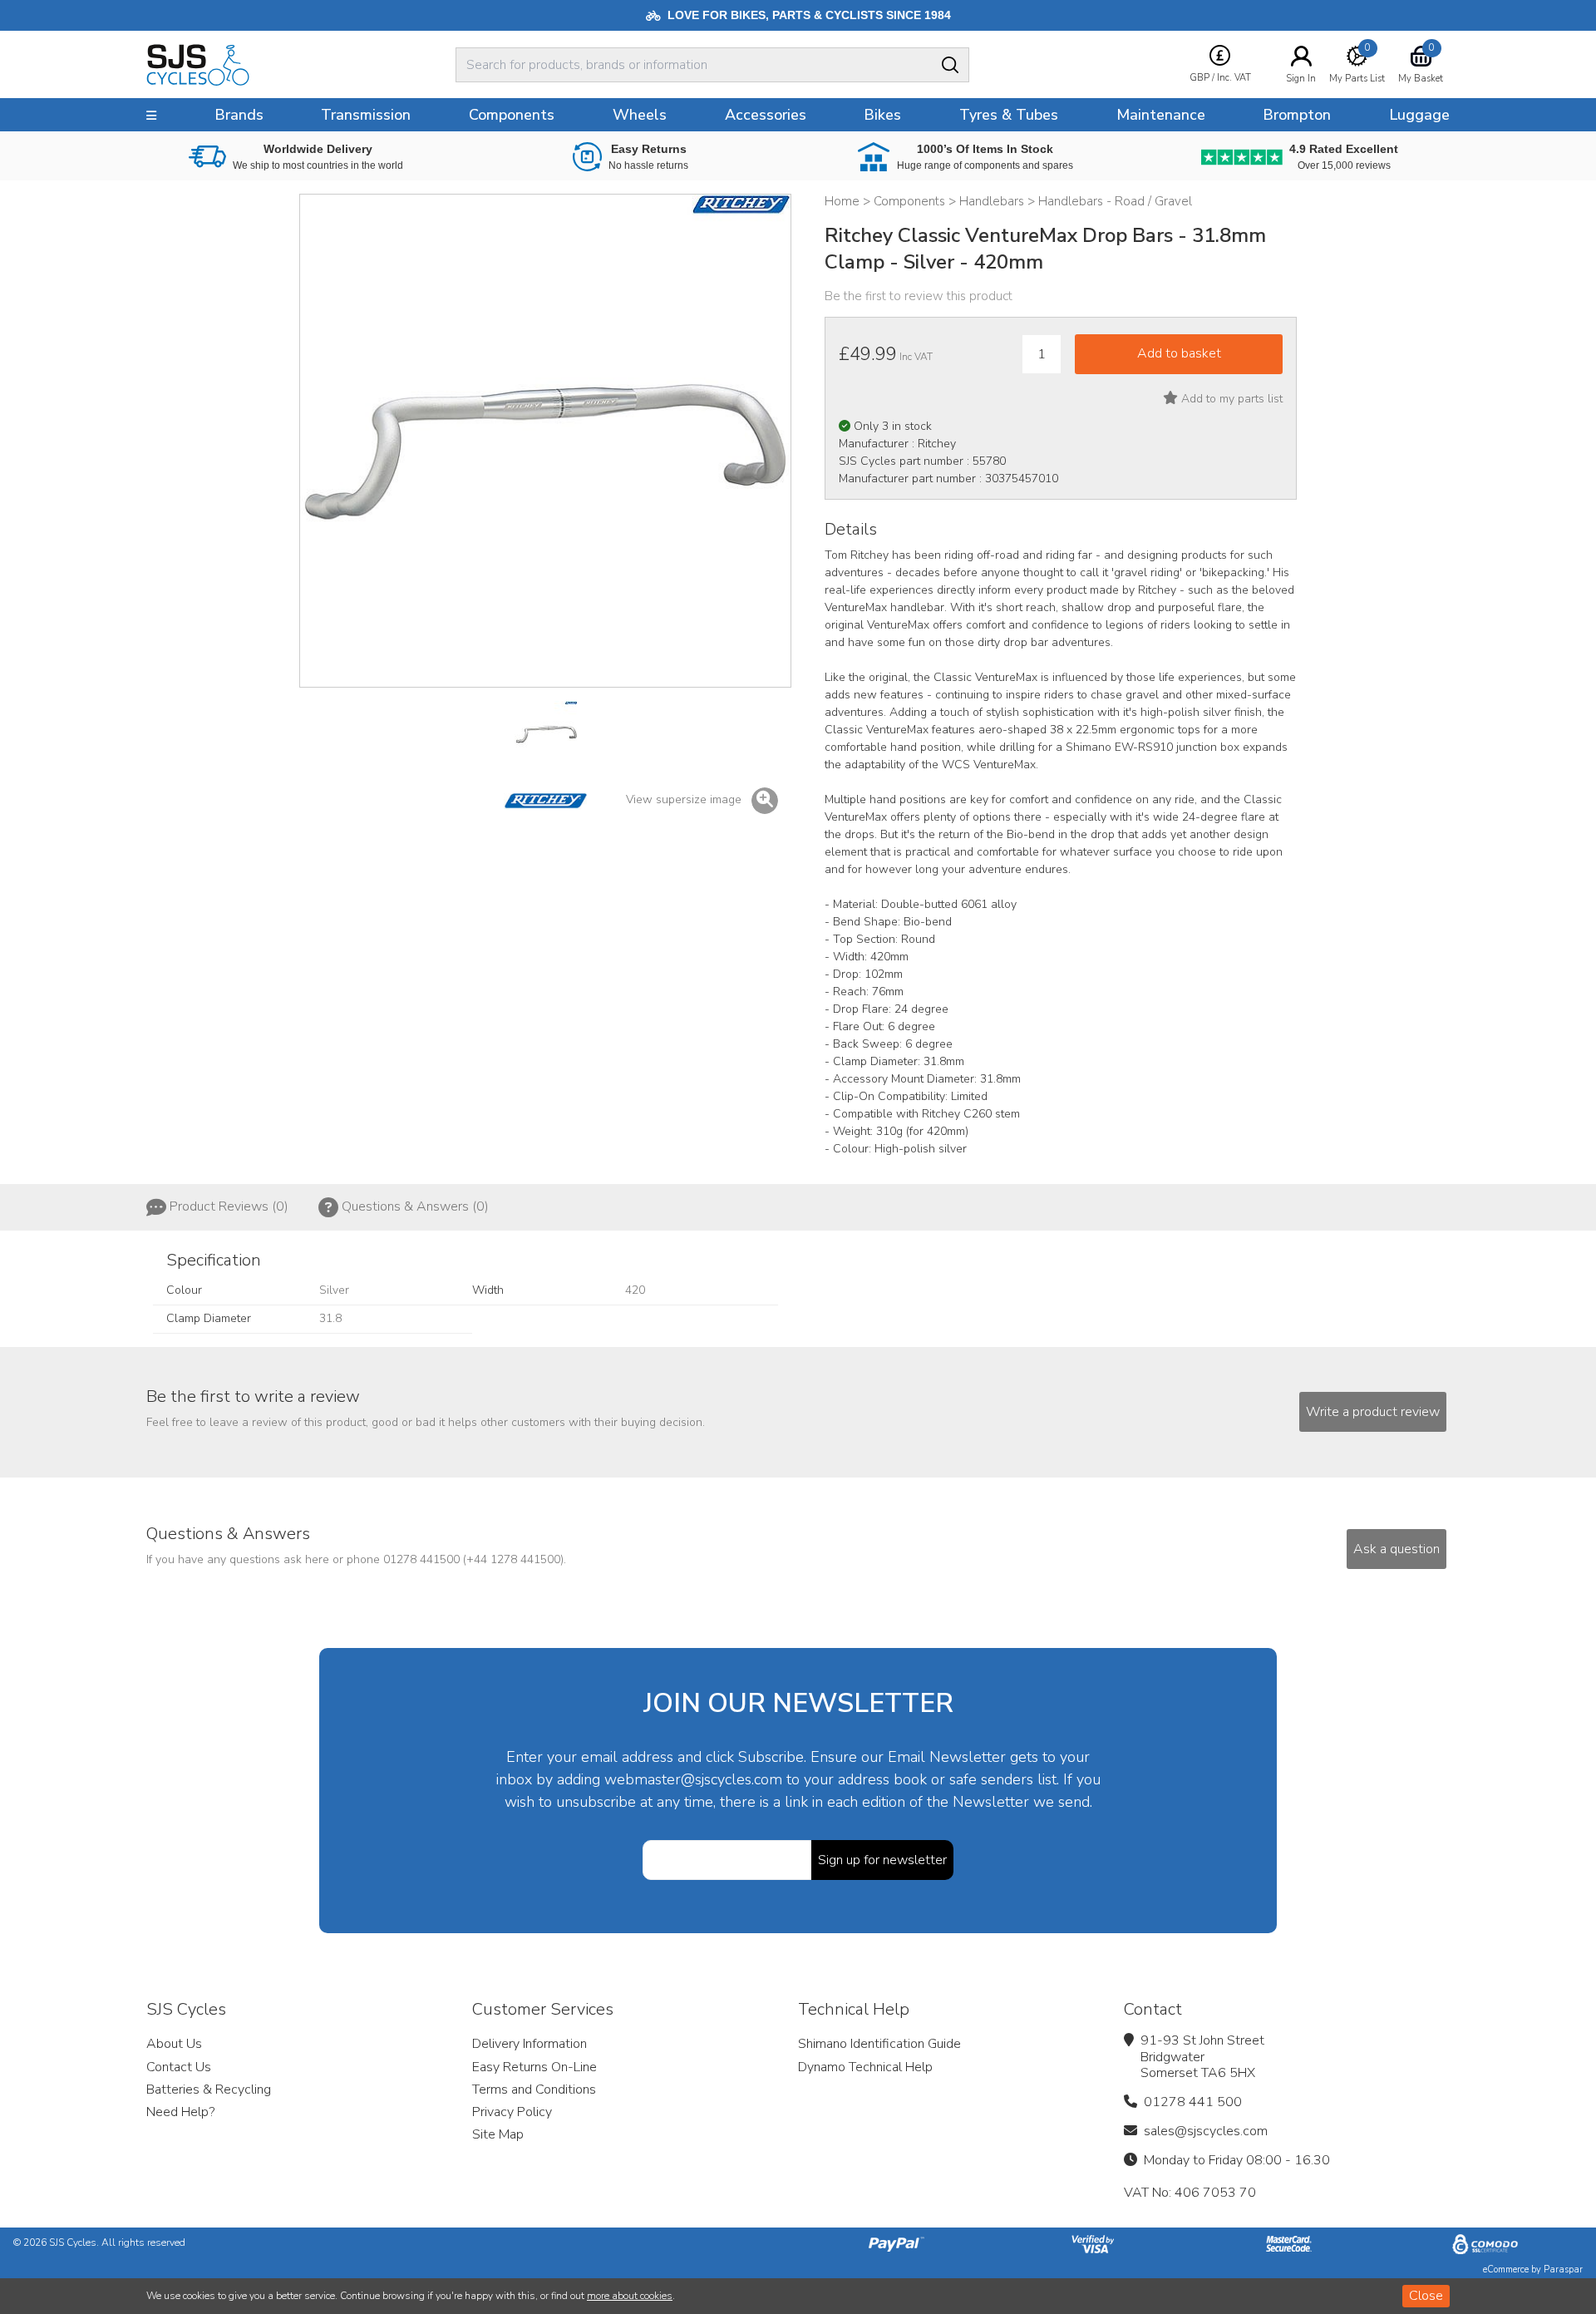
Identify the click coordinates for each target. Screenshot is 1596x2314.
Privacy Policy (512, 2112)
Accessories (766, 115)
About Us (174, 2044)
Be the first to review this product (919, 296)
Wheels (640, 115)
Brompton (1297, 115)
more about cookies (630, 2296)
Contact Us (179, 2067)
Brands (239, 115)
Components (512, 115)
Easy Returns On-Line (534, 2067)
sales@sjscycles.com (1206, 2131)
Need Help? (180, 2112)
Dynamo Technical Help (865, 2067)
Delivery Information (530, 2044)
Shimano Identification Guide (879, 2044)
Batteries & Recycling (209, 2090)
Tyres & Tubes (1009, 115)
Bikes (882, 115)
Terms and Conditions (534, 2090)
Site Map (498, 2134)
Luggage (1419, 115)
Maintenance (1161, 115)
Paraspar (1563, 2270)
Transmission (366, 115)
